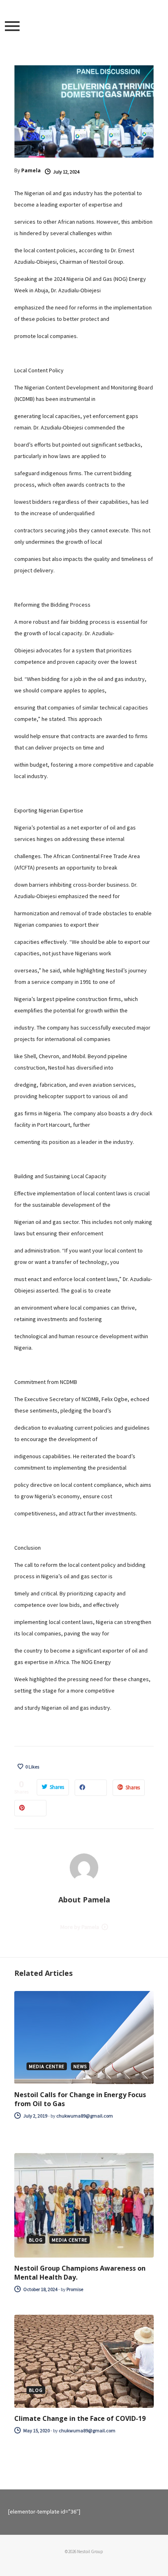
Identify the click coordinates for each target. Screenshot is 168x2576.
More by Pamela (80, 1927)
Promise (75, 2289)
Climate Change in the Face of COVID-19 (80, 2418)
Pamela (31, 170)
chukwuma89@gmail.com (85, 2116)
